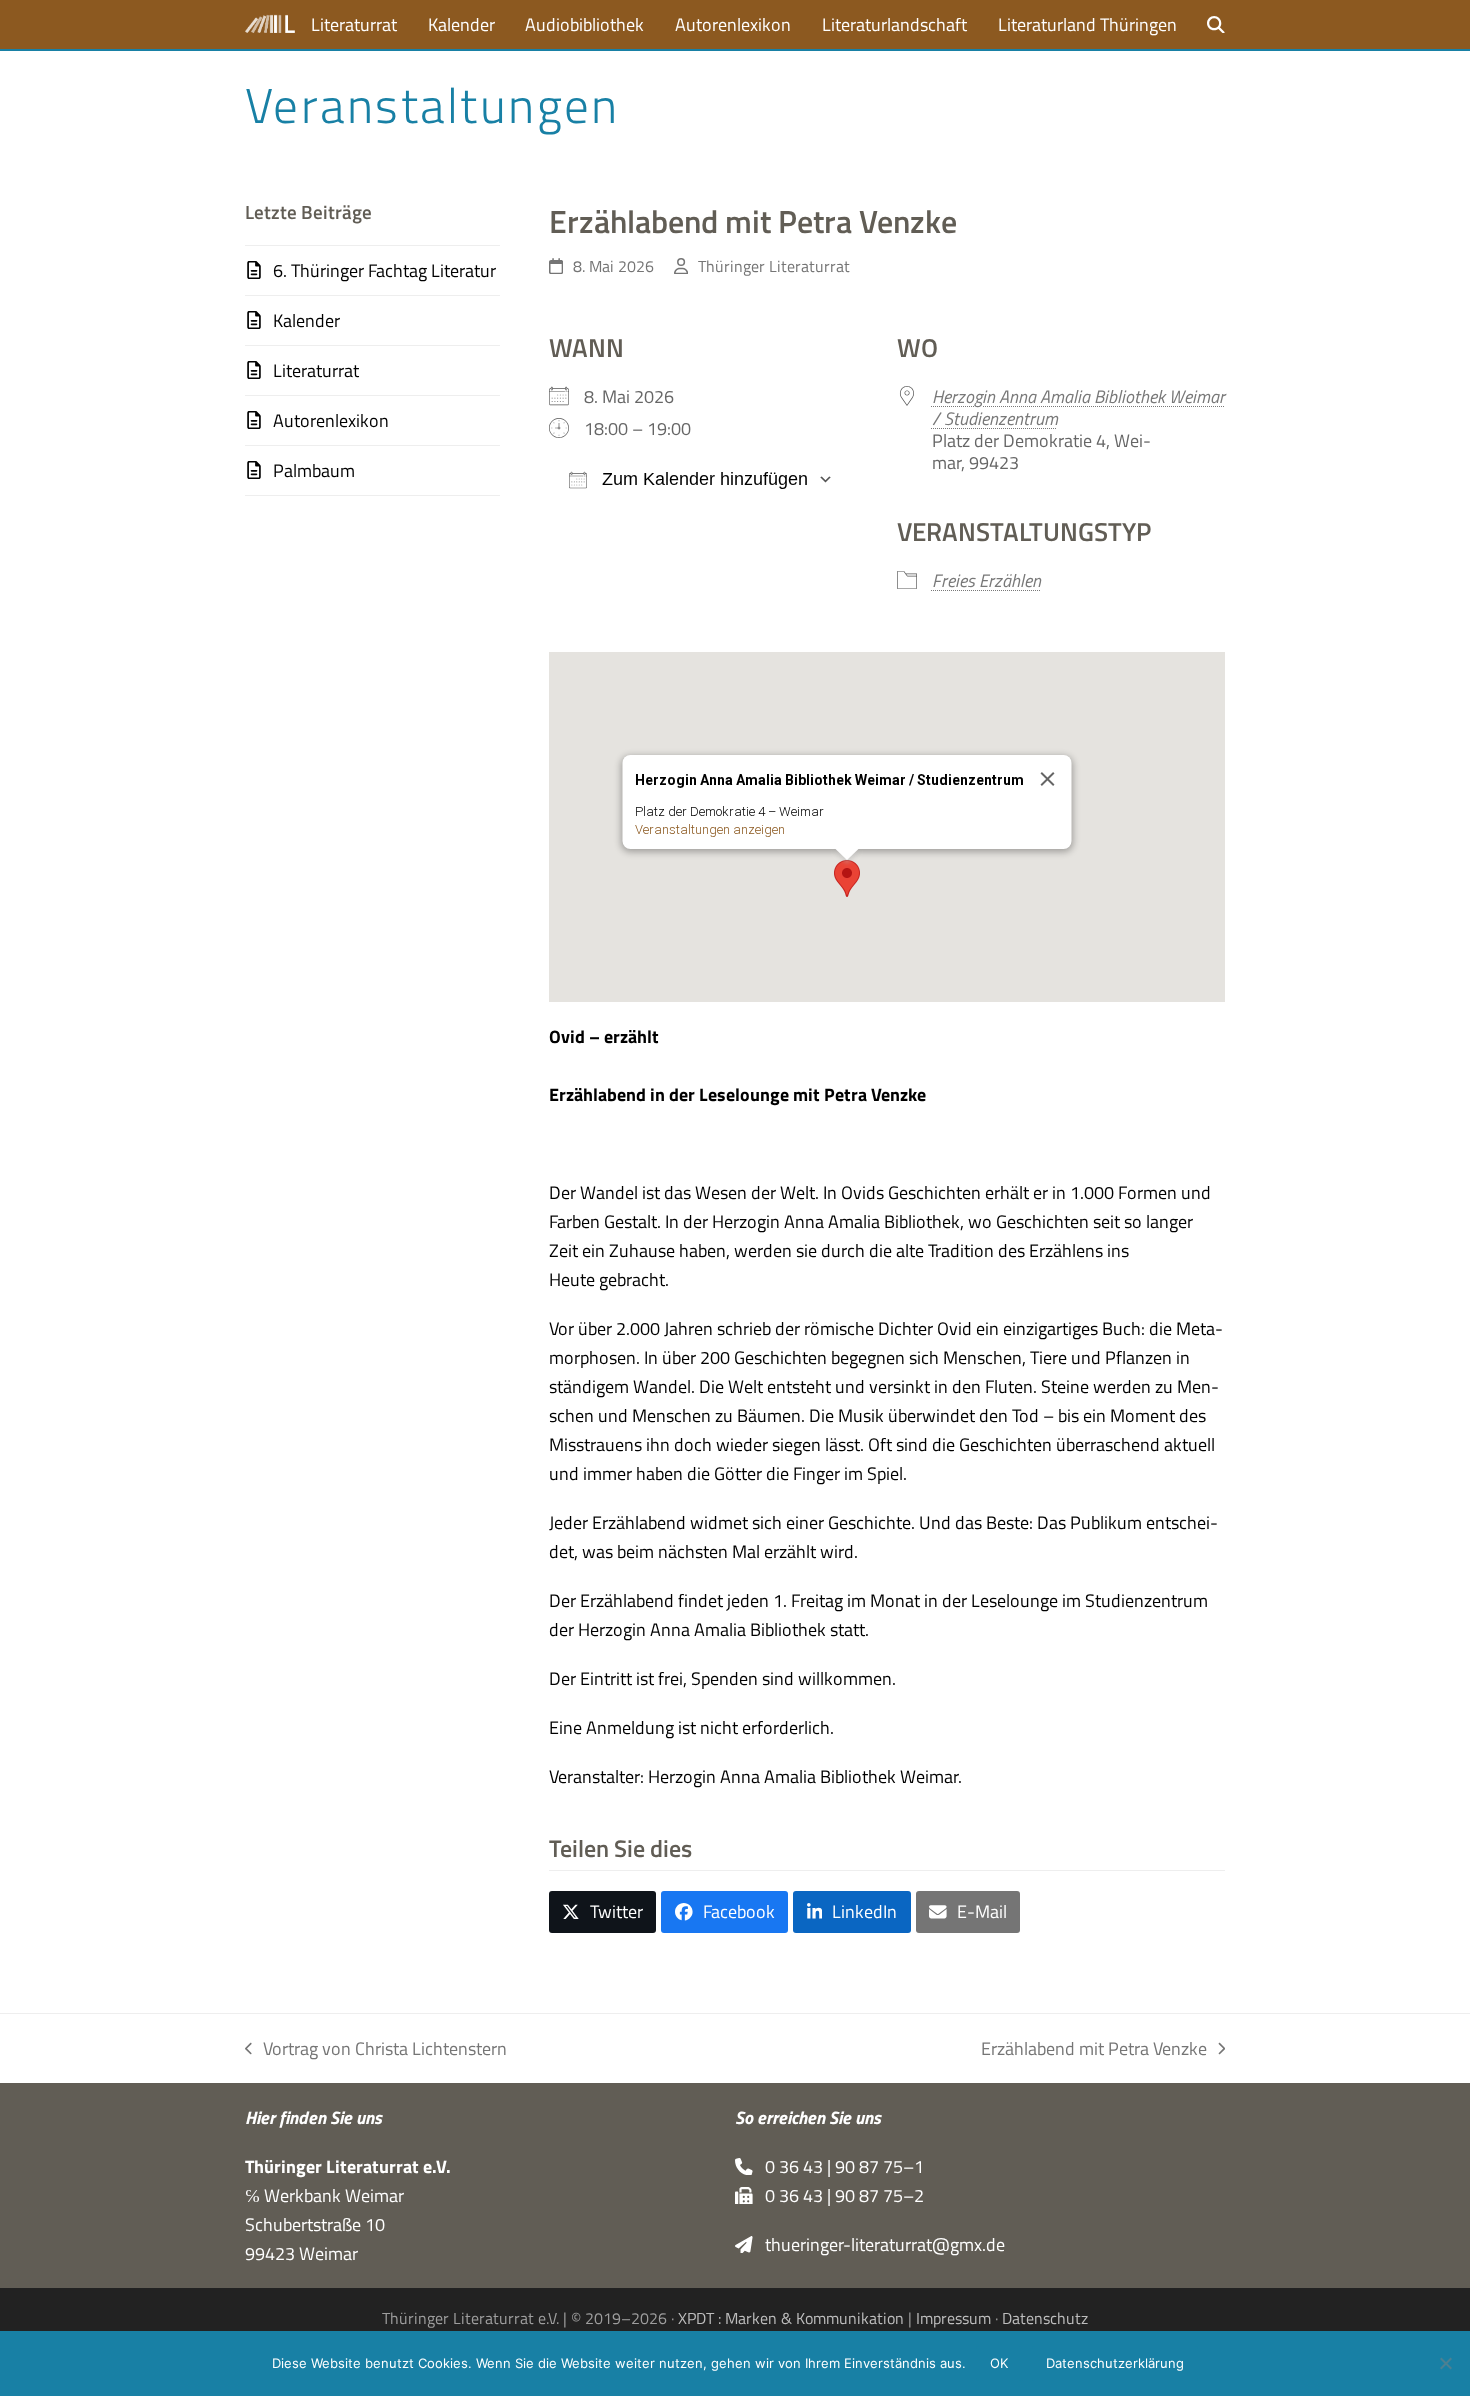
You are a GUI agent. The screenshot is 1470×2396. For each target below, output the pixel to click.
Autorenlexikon (331, 420)
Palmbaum (314, 470)
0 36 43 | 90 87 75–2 (838, 2195)
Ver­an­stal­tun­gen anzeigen (709, 829)
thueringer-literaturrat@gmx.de (879, 2244)
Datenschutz (1045, 2318)
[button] (1216, 24)
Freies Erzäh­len (986, 580)
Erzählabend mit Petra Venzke (1094, 2049)
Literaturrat (316, 370)
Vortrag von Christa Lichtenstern (376, 2049)
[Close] (1047, 779)
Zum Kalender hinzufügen (702, 479)
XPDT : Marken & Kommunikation (791, 2318)
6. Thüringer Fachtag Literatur (384, 270)
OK (999, 2363)
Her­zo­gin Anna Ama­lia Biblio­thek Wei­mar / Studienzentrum (1078, 407)
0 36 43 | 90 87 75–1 (838, 2166)
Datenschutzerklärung (1115, 2363)
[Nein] (1445, 2363)
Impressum (953, 2318)
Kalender (306, 320)
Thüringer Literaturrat (774, 266)
